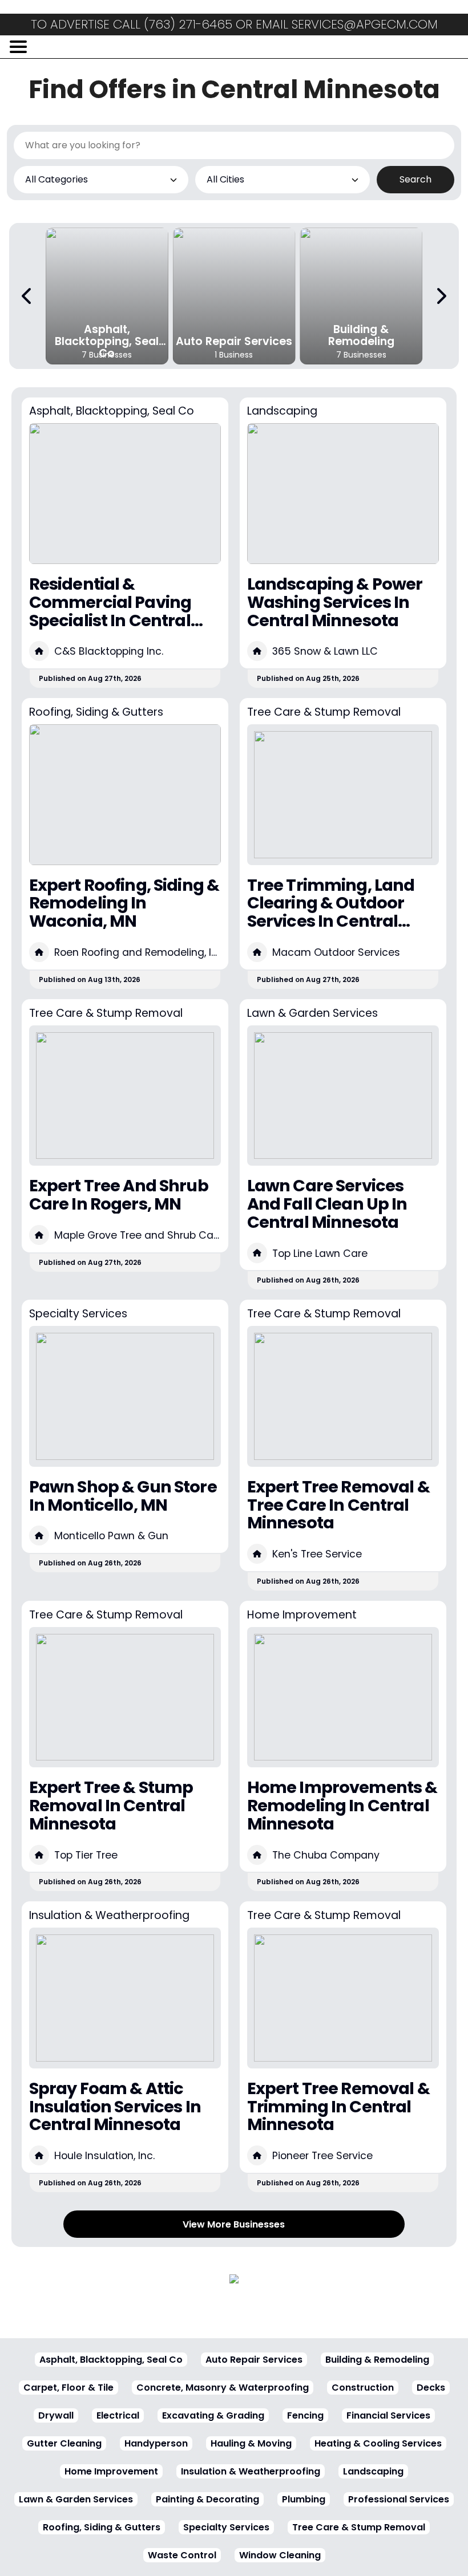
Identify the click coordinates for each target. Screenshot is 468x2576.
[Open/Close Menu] (18, 47)
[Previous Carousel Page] (27, 296)
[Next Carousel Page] (441, 296)
